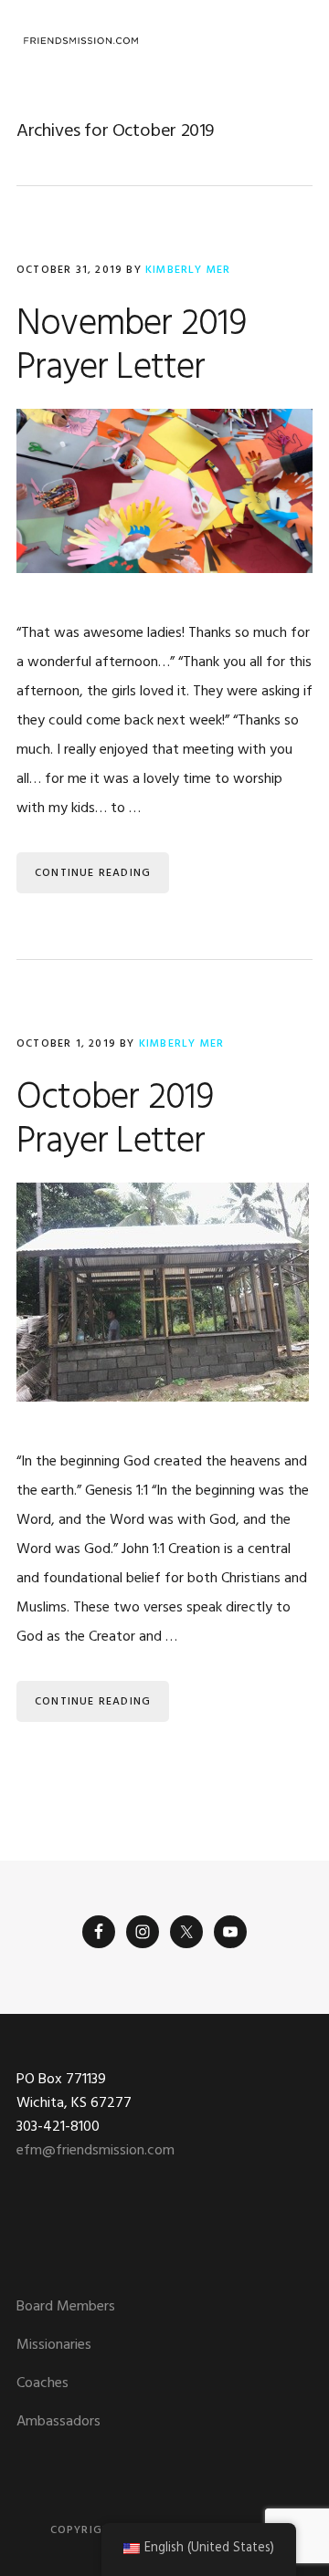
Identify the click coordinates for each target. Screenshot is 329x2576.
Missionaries (54, 2345)
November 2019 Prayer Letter (132, 347)
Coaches (42, 2383)
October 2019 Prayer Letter (115, 1121)
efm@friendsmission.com (96, 2151)
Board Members (66, 2307)
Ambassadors (58, 2422)
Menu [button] (290, 41)
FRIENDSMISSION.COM (80, 41)
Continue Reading (93, 873)
